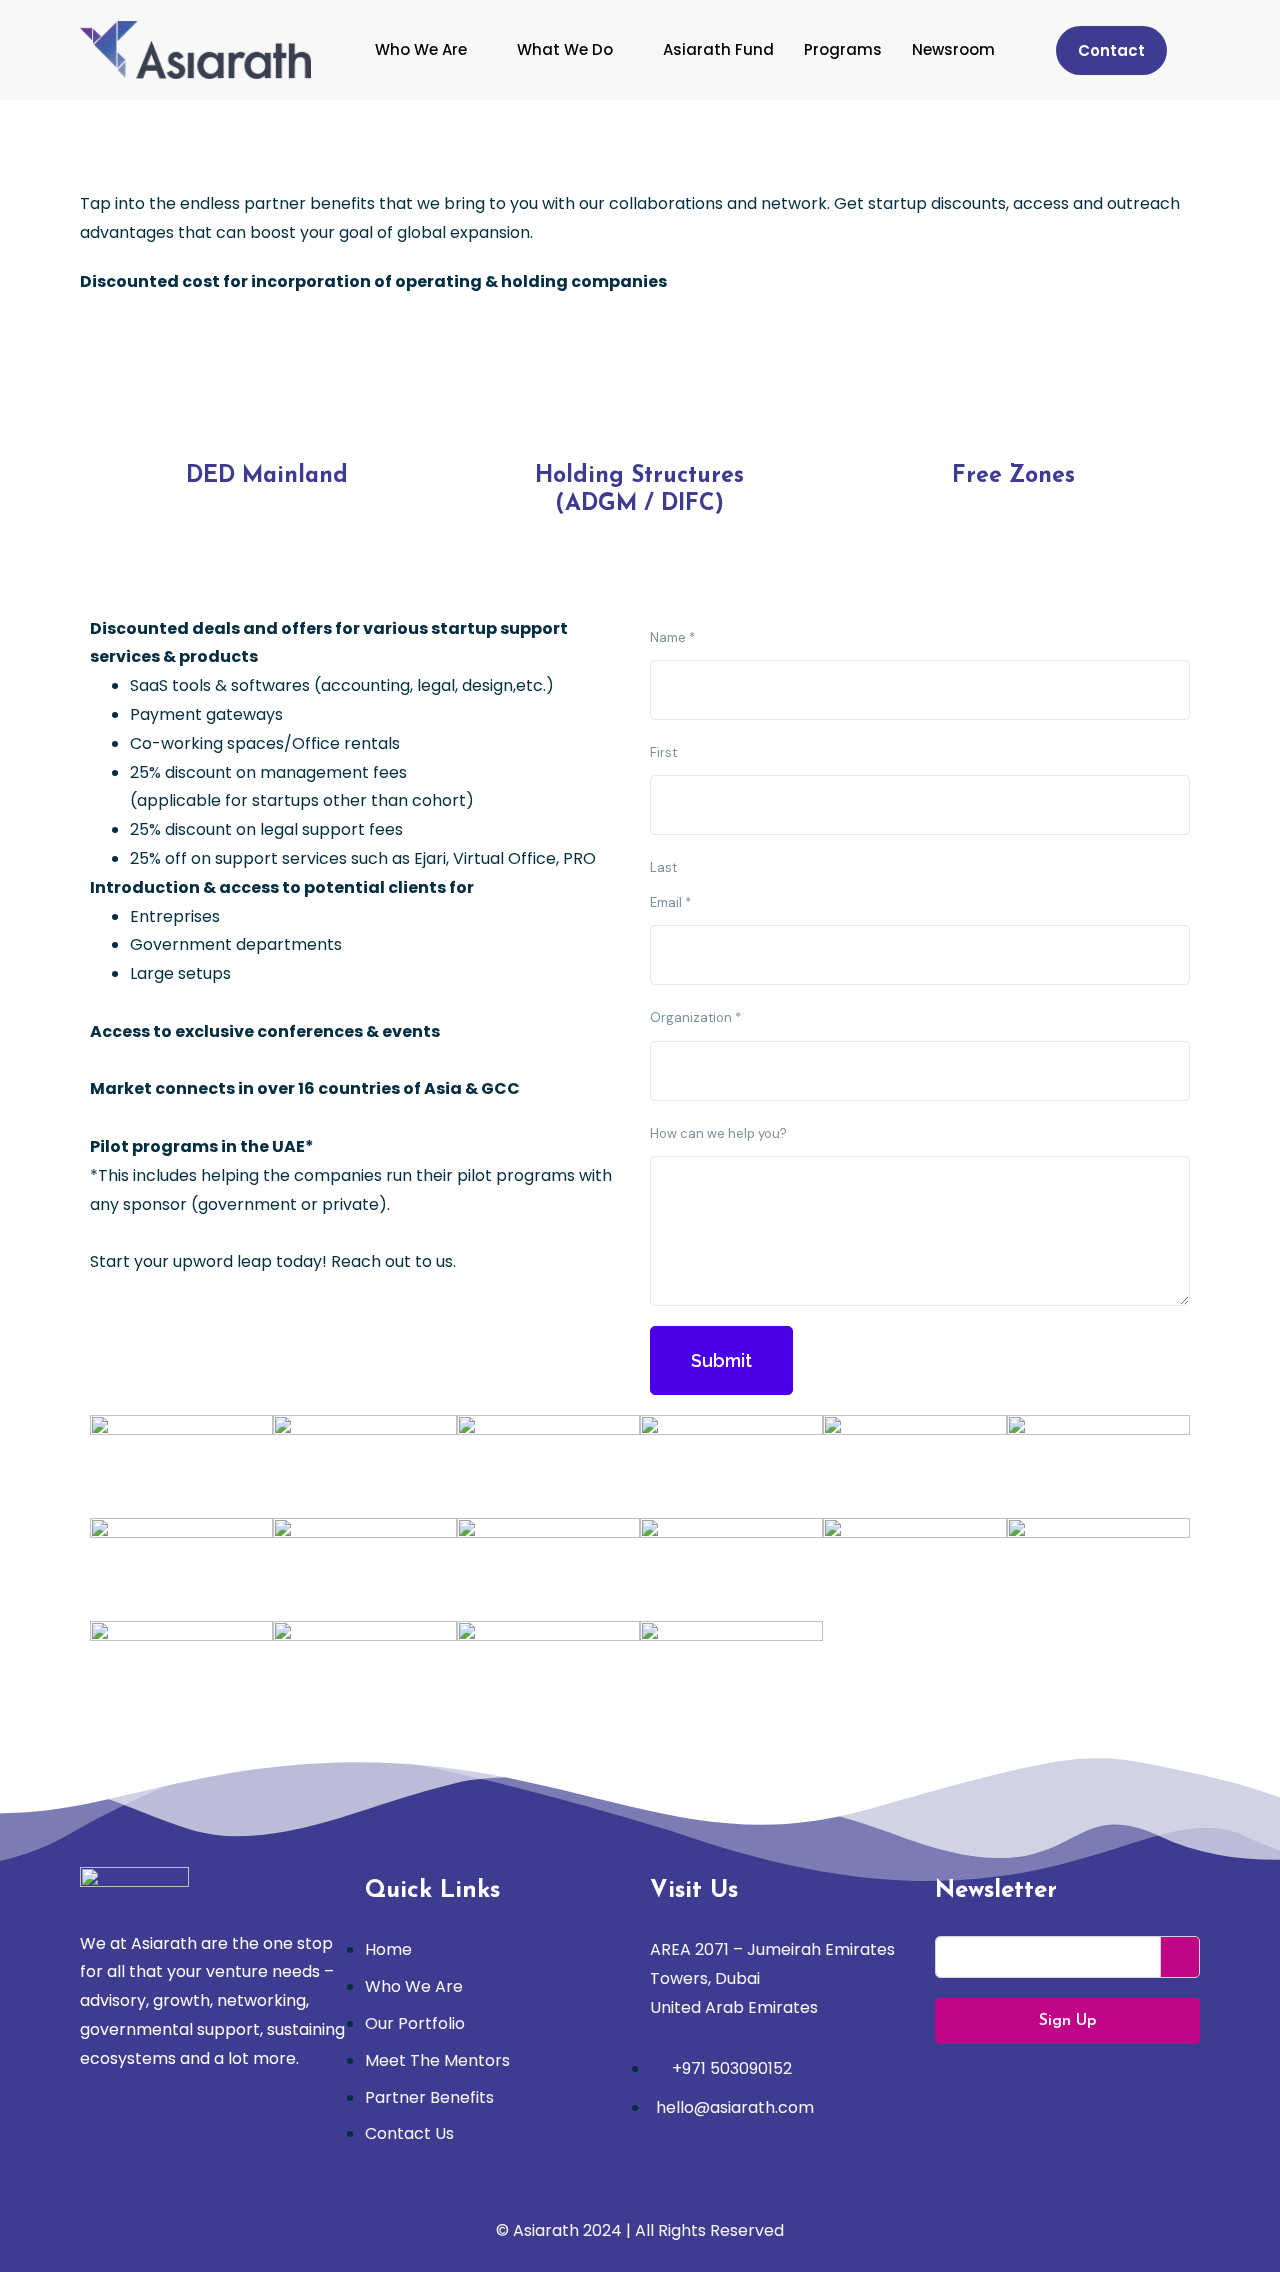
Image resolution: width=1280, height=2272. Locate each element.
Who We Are (421, 49)
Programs (843, 49)
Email (670, 902)
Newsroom (953, 49)
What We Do (565, 49)
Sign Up (1067, 2021)
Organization (695, 1017)
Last (663, 867)
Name (672, 637)
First (663, 752)
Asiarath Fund (718, 49)
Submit (721, 1360)
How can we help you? (718, 1133)
